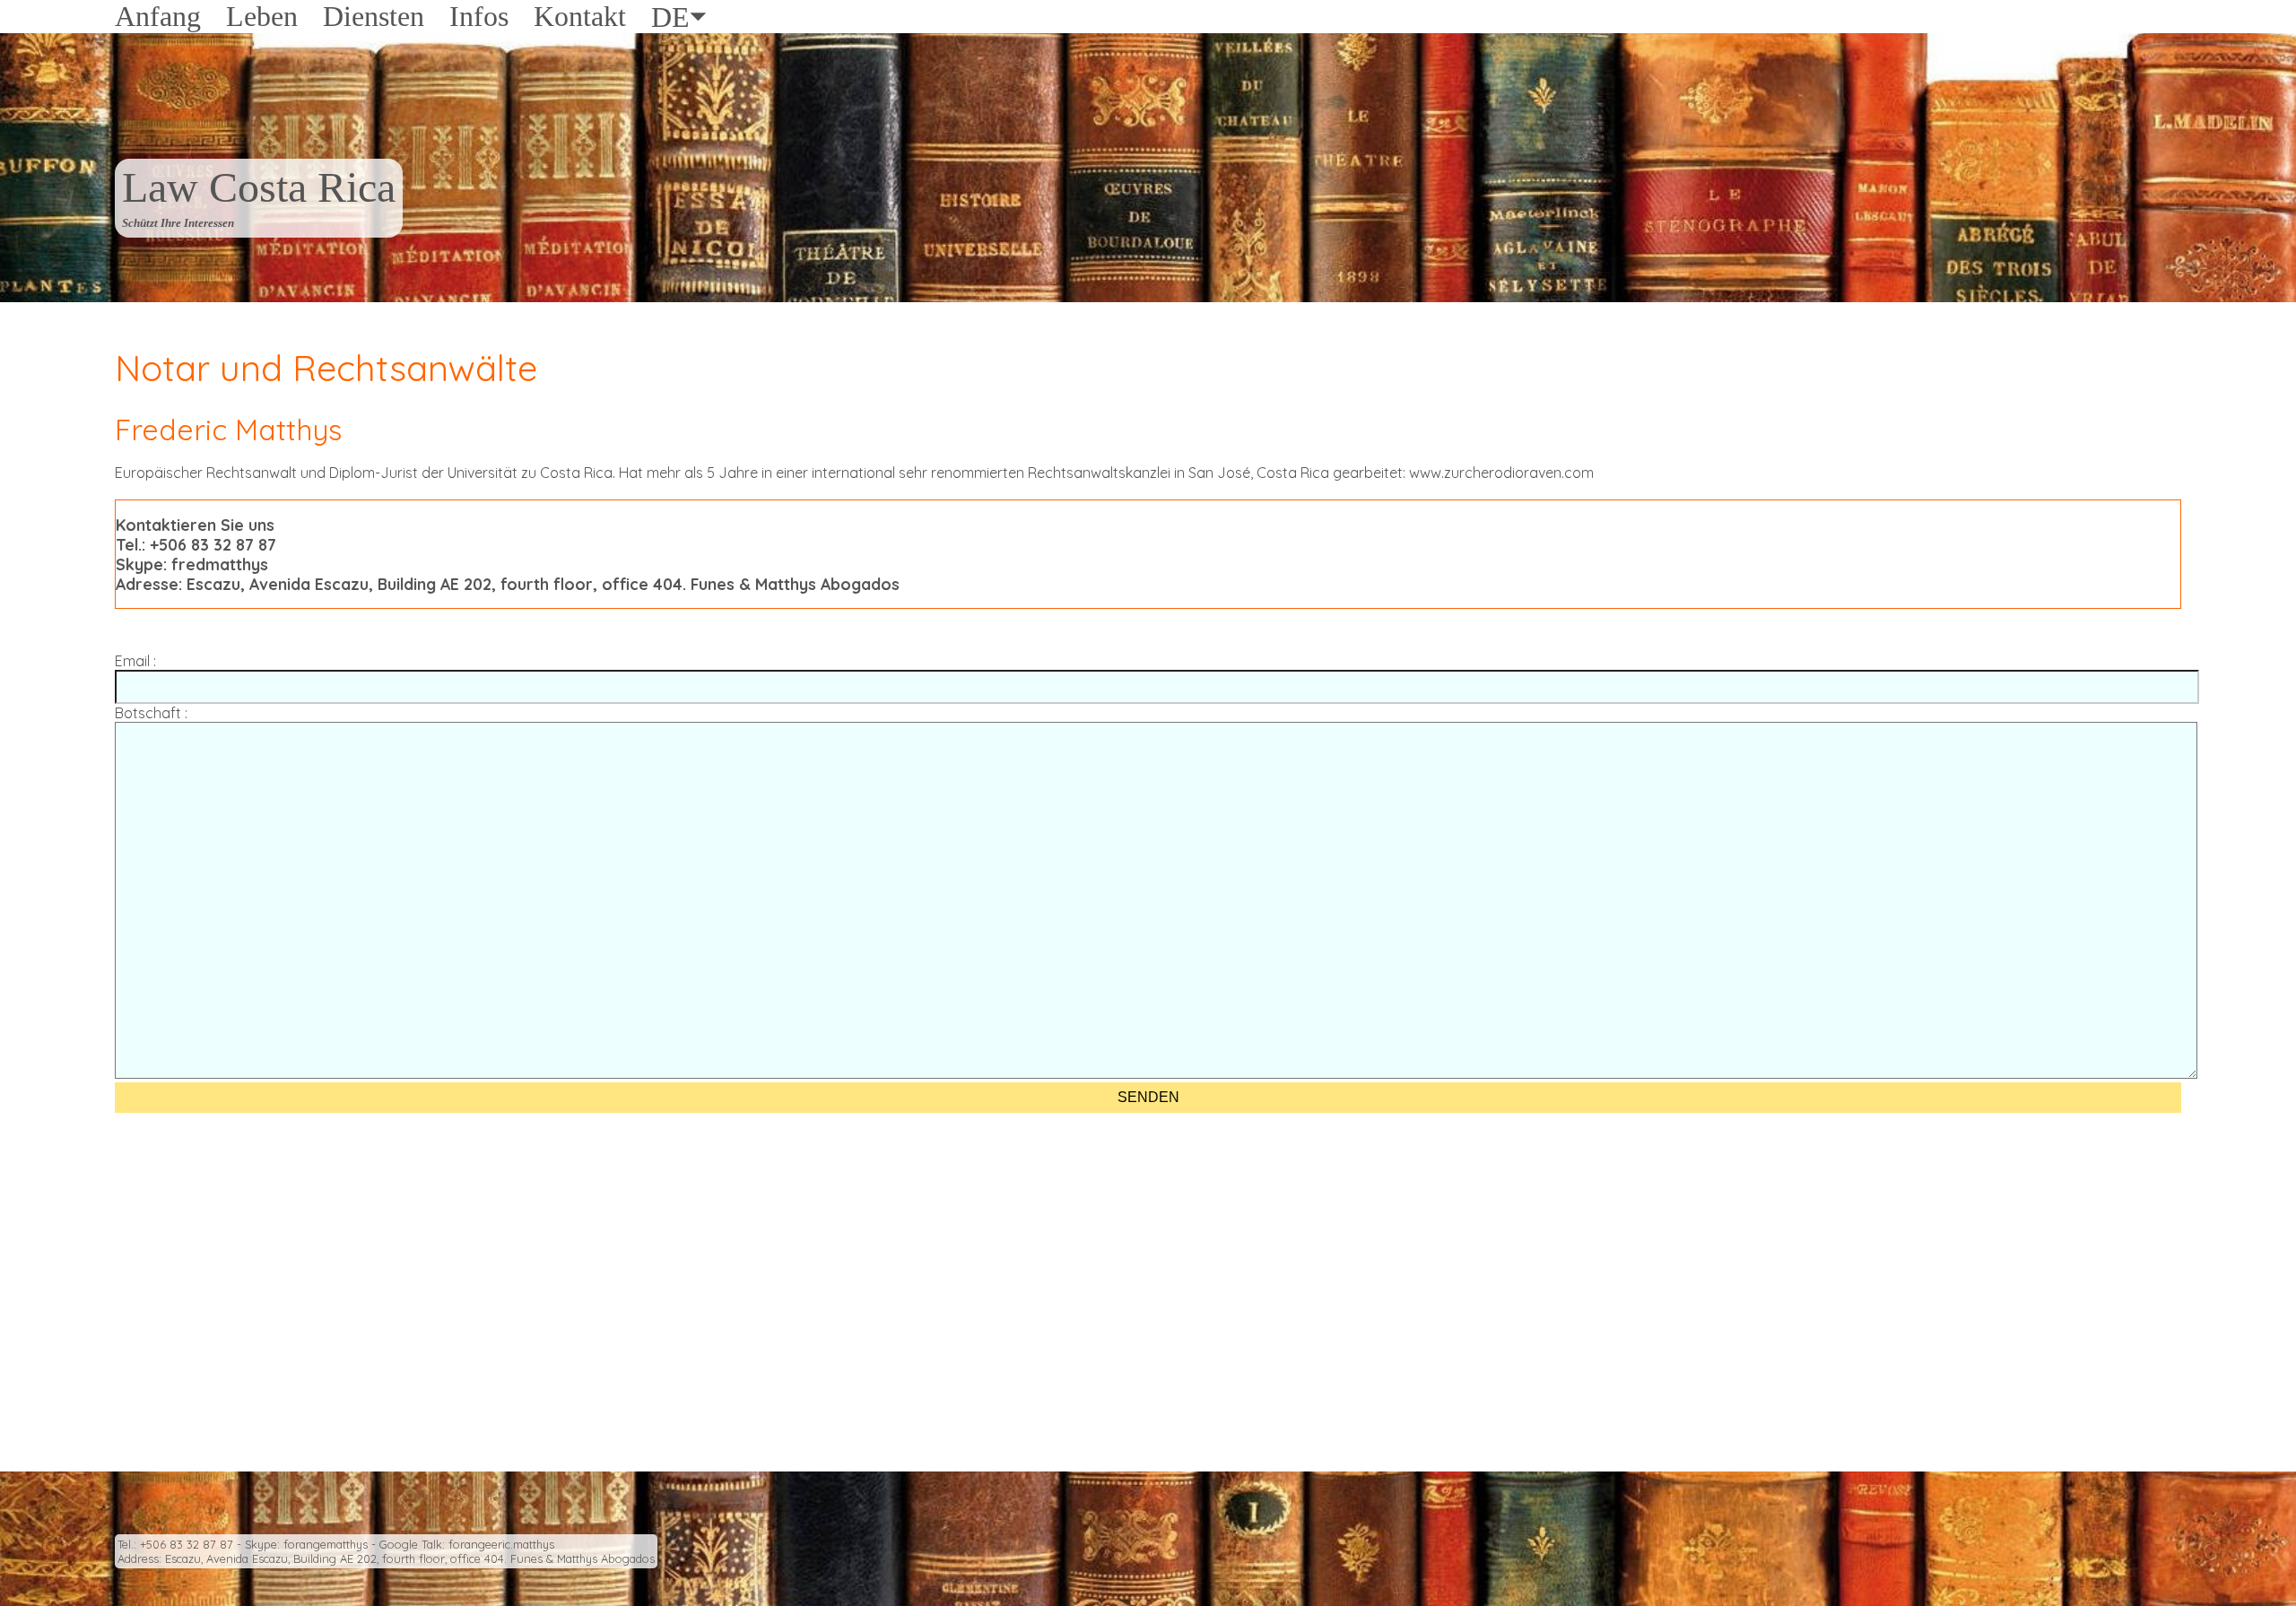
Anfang (158, 16)
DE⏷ (679, 17)
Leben (262, 16)
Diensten (374, 16)
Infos (479, 16)
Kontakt (580, 16)
